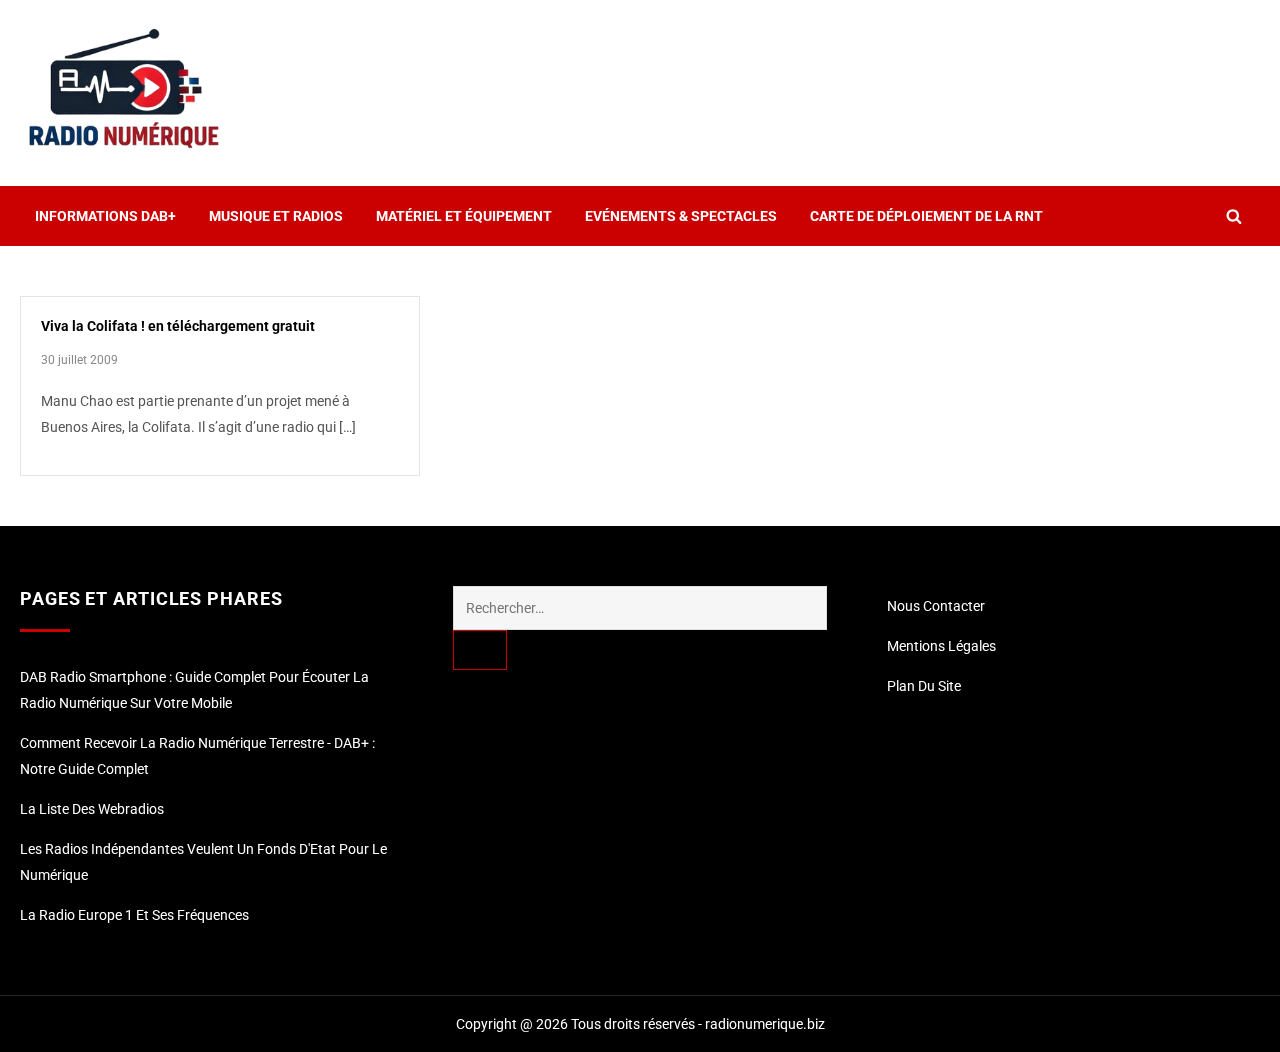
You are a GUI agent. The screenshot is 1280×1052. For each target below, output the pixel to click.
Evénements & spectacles (681, 216)
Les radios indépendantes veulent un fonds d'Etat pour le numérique (203, 862)
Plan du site (924, 686)
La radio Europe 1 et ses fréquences (134, 915)
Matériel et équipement (464, 216)
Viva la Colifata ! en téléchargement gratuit (178, 326)
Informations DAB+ (105, 216)
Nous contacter (936, 606)
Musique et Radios (276, 216)
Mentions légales (941, 646)
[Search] (480, 650)
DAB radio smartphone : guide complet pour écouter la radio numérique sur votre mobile (194, 690)
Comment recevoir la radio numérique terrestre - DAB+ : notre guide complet (197, 756)
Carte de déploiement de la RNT (926, 216)
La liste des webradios (92, 809)
